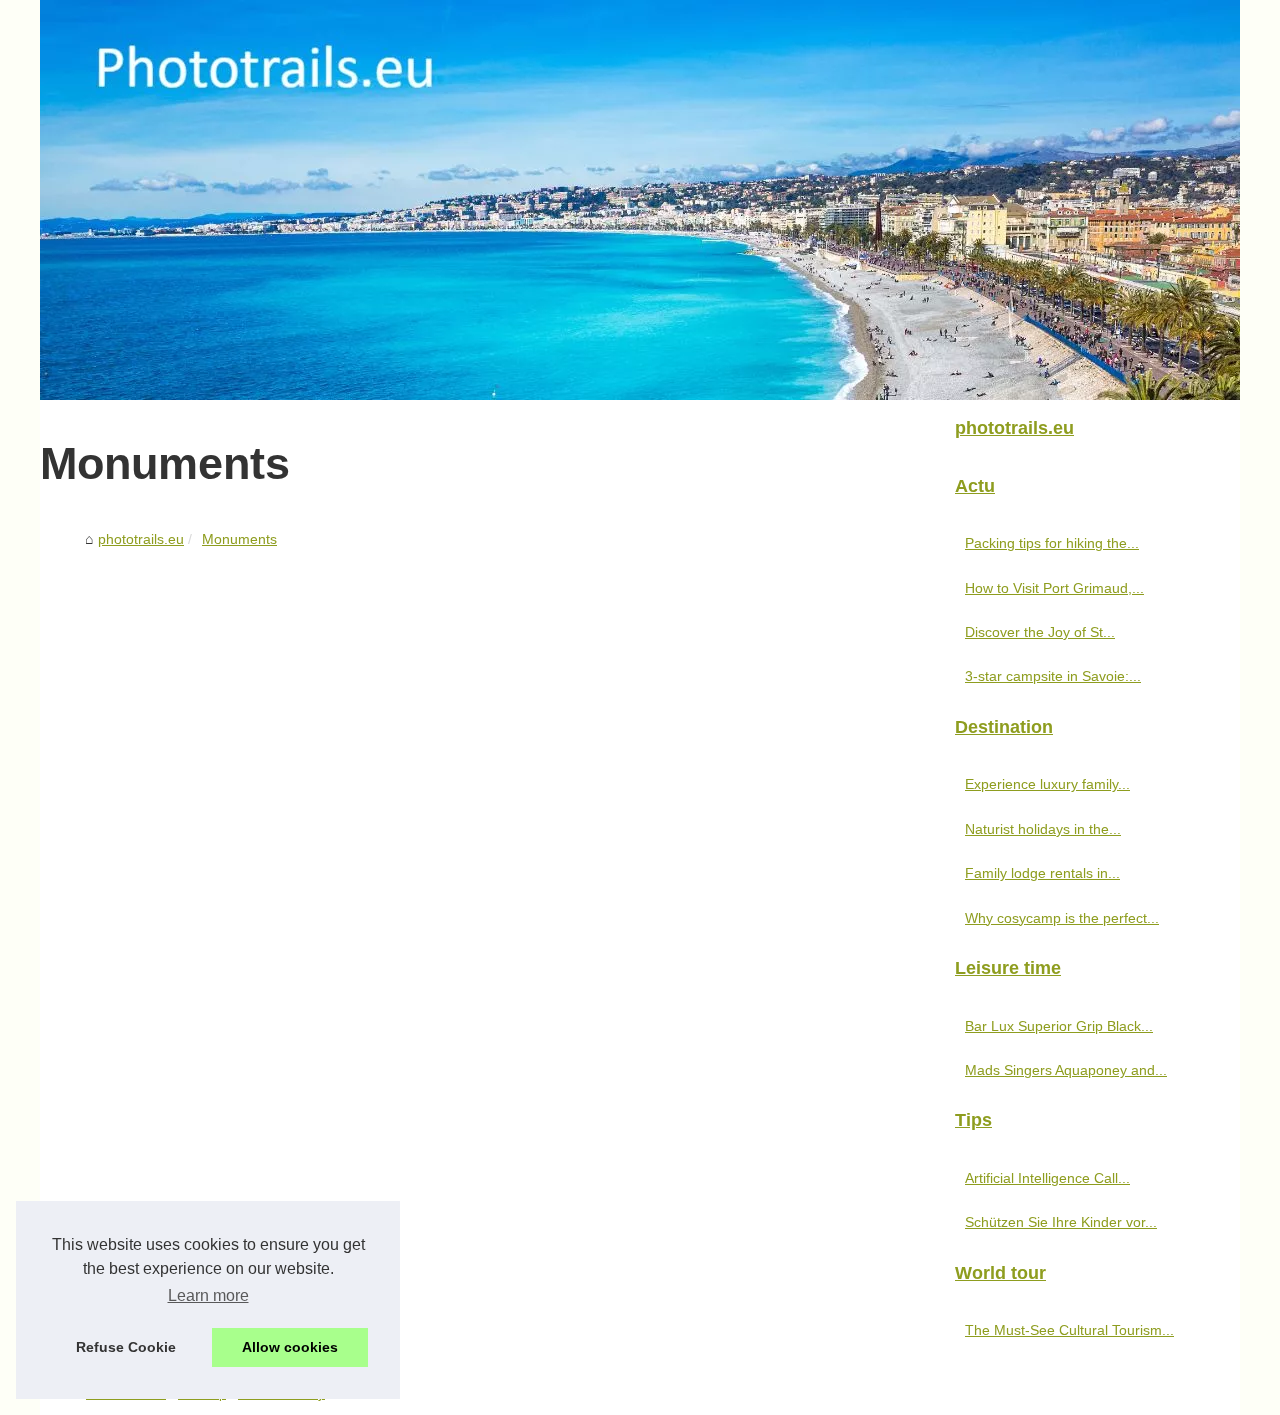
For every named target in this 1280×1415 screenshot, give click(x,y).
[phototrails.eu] (640, 200)
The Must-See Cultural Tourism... (1069, 1330)
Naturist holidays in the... (1043, 829)
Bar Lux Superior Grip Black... (1059, 1026)
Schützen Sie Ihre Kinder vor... (1061, 1222)
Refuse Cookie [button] (126, 1347)
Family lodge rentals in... (1042, 873)
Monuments (239, 539)
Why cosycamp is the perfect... (1062, 918)
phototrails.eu (141, 539)
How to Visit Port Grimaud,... (1054, 588)
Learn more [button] (208, 1295)
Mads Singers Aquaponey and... (1066, 1070)
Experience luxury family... (1047, 784)
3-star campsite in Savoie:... (1053, 676)
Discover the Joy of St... (1040, 632)
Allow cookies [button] (290, 1347)
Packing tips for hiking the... (1052, 543)
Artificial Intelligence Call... (1047, 1178)
